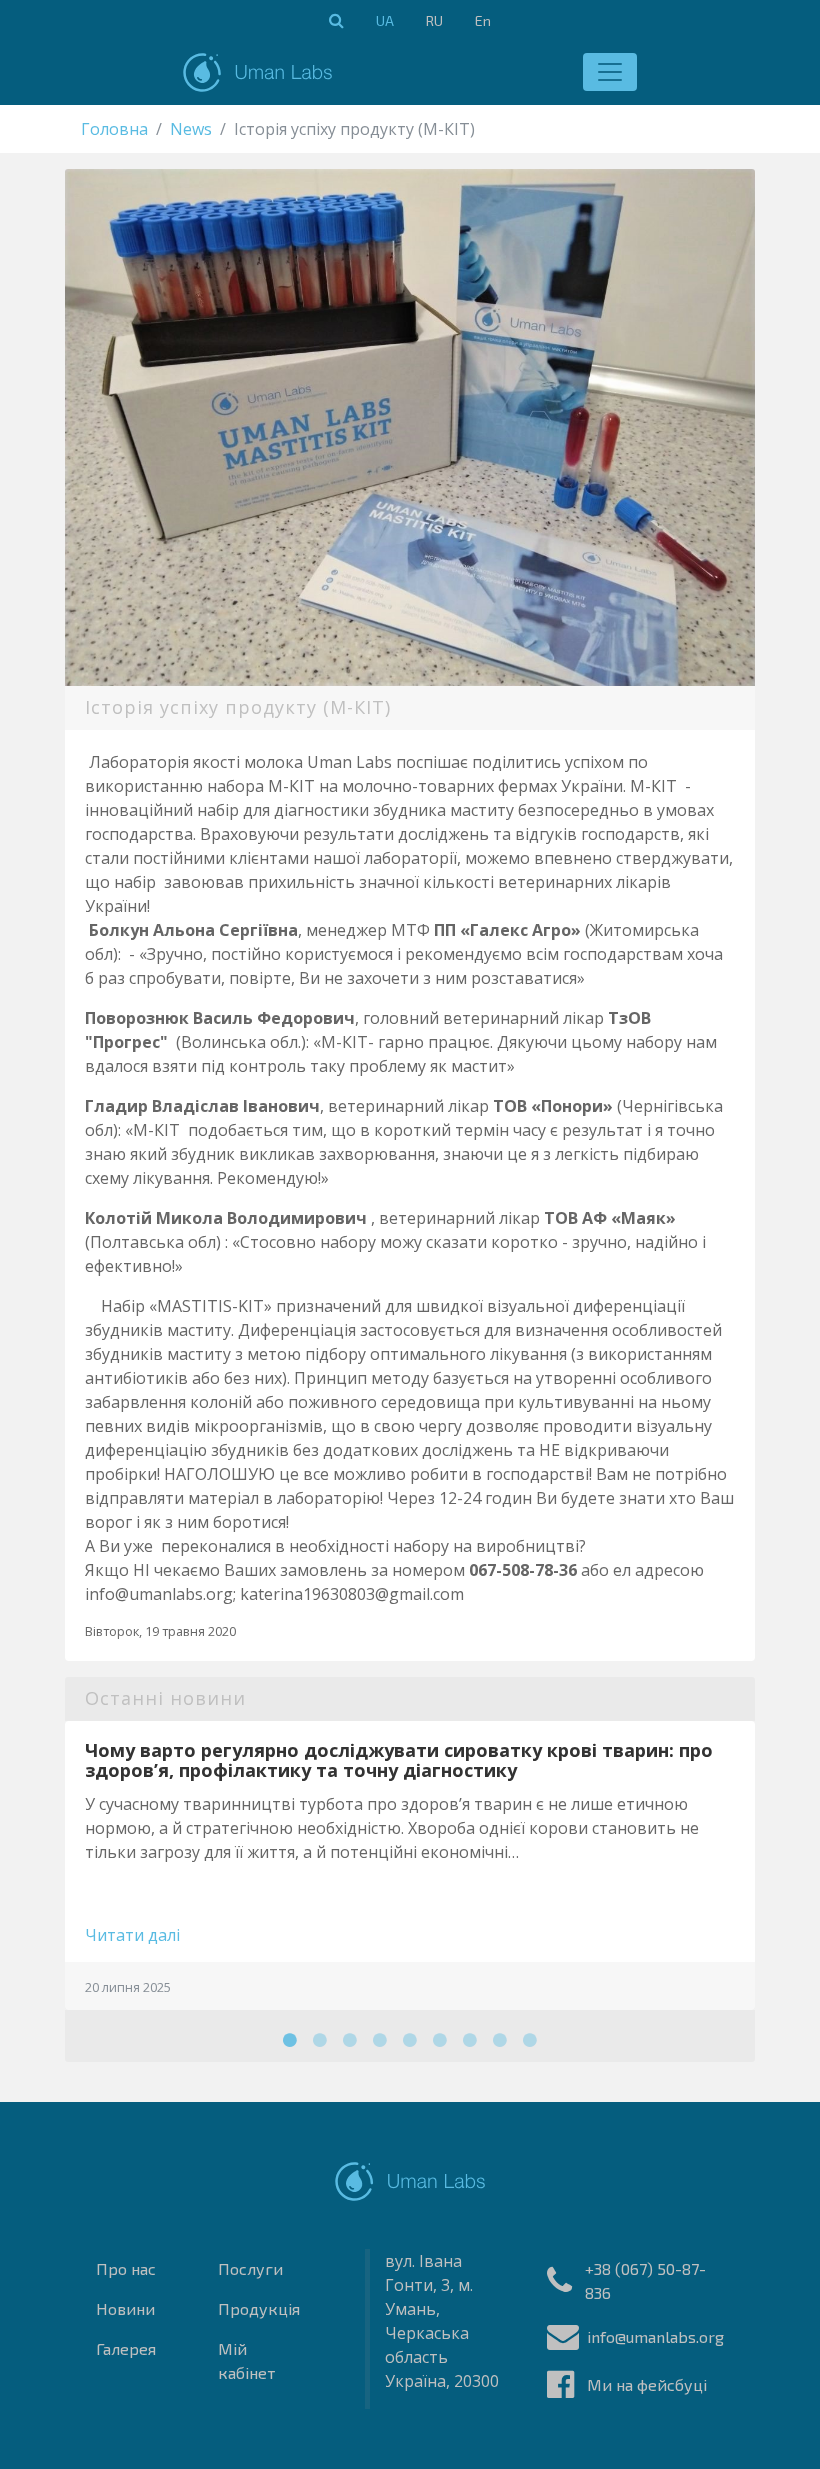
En (483, 20)
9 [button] (530, 2040)
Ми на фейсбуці (647, 2384)
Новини (125, 2308)
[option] (410, 1866)
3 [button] (350, 2040)
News (191, 129)
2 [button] (320, 2040)
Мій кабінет (246, 2360)
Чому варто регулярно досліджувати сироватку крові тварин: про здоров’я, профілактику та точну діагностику (399, 1760)
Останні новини (165, 1698)
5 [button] (410, 2040)
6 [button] (440, 2040)
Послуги (250, 2268)
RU (434, 20)
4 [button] (380, 2040)
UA (385, 20)
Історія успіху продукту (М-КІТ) (238, 707)
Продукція (259, 2308)
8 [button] (500, 2040)
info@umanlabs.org (655, 2336)
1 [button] (290, 2040)
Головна (114, 129)
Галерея (126, 2348)
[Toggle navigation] (610, 72)
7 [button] (470, 2040)
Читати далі (132, 1935)
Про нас (126, 2268)
